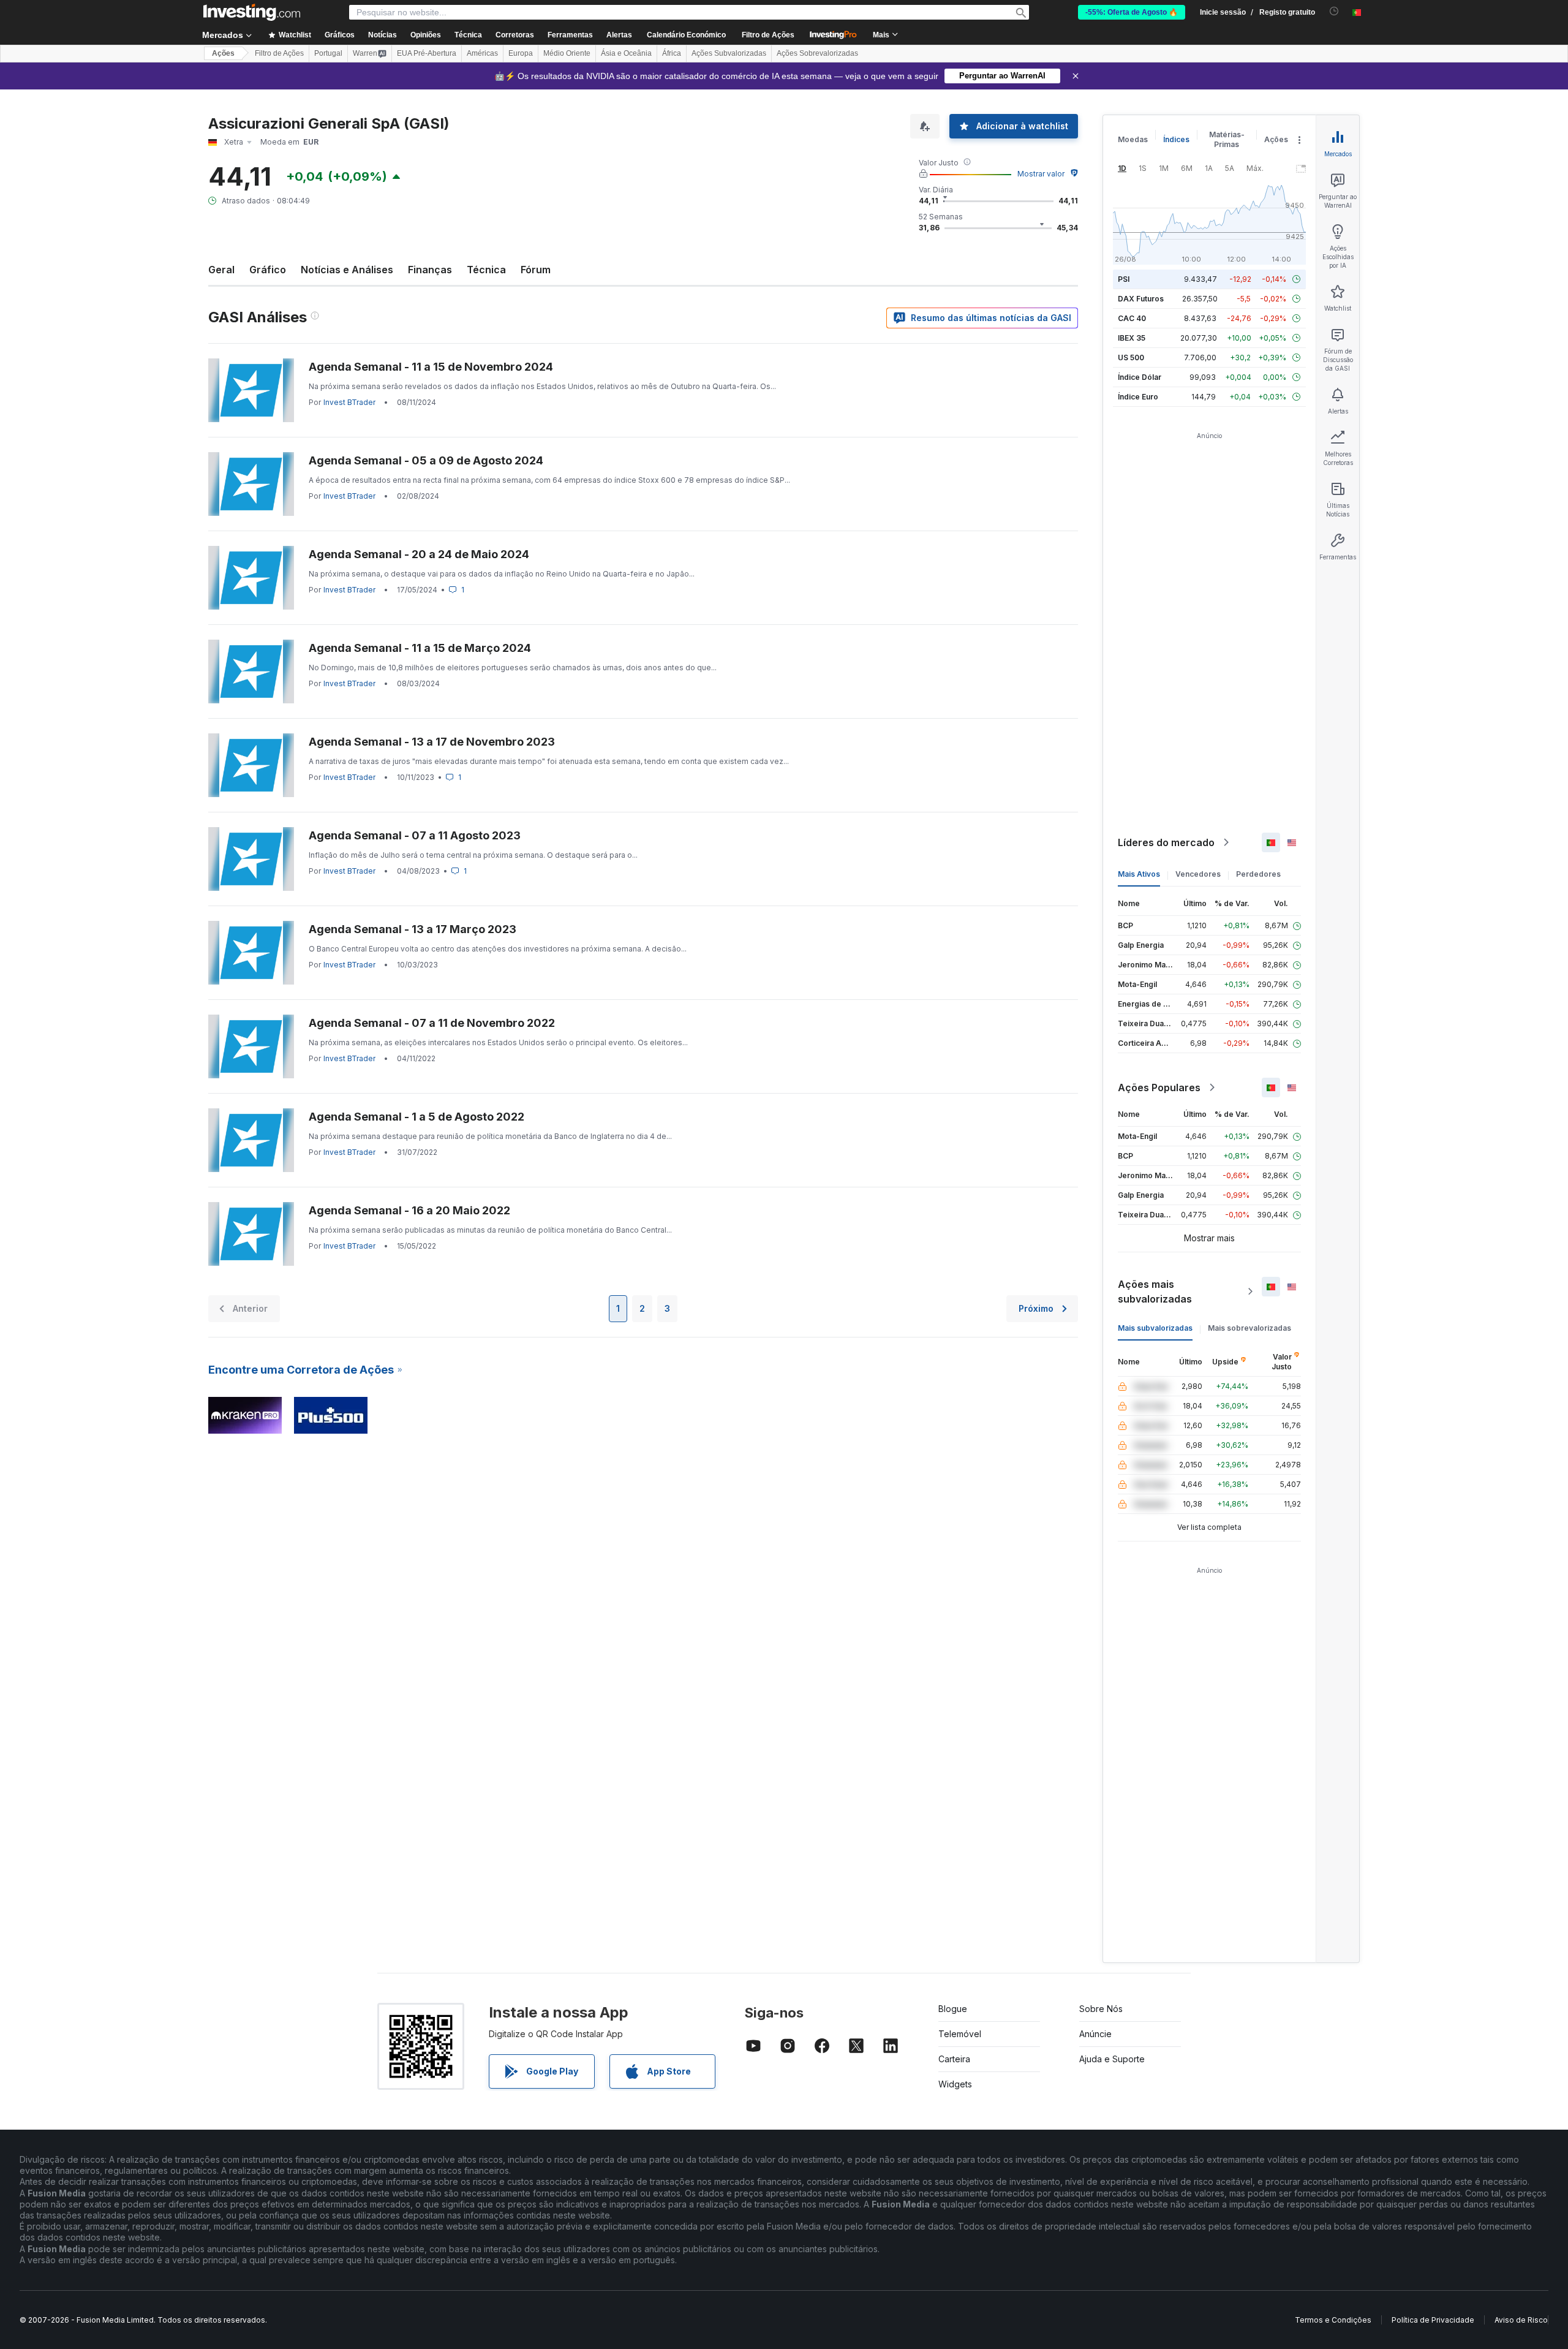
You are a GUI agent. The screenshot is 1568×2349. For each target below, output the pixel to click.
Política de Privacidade (1433, 2320)
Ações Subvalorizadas (729, 53)
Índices (1176, 139)
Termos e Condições (1333, 2320)
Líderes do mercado (1166, 842)
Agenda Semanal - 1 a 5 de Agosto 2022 (417, 1117)
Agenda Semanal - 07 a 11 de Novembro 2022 (432, 1023)
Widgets (955, 2084)
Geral (221, 270)
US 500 (1131, 357)
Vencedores (1198, 874)
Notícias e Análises (347, 270)
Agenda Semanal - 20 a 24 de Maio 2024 (419, 554)
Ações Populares (1159, 1087)
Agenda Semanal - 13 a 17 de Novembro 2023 (432, 742)
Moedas (1133, 139)
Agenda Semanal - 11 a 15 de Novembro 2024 (431, 367)
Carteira (954, 2059)
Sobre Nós (1101, 2009)
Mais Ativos (1139, 874)
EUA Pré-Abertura (427, 53)
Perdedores (1258, 874)
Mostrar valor (1041, 174)
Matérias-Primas (1227, 139)
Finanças (430, 270)
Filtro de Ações (768, 35)
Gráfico (268, 270)
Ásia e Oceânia (626, 53)
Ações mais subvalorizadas (1155, 1292)
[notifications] (1334, 11)
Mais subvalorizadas (1155, 1328)
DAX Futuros (1141, 299)
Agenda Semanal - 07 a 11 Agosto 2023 (415, 835)
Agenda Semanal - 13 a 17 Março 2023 (413, 929)
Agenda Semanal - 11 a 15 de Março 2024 (420, 648)
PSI (1124, 279)
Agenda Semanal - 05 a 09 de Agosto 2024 (426, 460)
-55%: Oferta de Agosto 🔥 (1132, 12)
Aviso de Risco (1521, 2320)
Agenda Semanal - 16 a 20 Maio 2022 (409, 1210)
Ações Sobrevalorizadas (817, 53)
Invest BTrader (349, 402)
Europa (521, 53)
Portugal (328, 53)
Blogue (953, 2009)
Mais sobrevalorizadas (1249, 1328)
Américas (482, 53)
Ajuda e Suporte (1112, 2059)
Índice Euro (1138, 397)
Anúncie (1095, 2034)
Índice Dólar (1140, 377)
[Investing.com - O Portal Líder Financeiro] (252, 12)
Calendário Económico (686, 35)
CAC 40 (1132, 318)
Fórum (536, 270)
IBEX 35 (1132, 338)
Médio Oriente (567, 53)
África (672, 53)
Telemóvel (960, 2034)
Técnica (486, 270)
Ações (223, 53)
